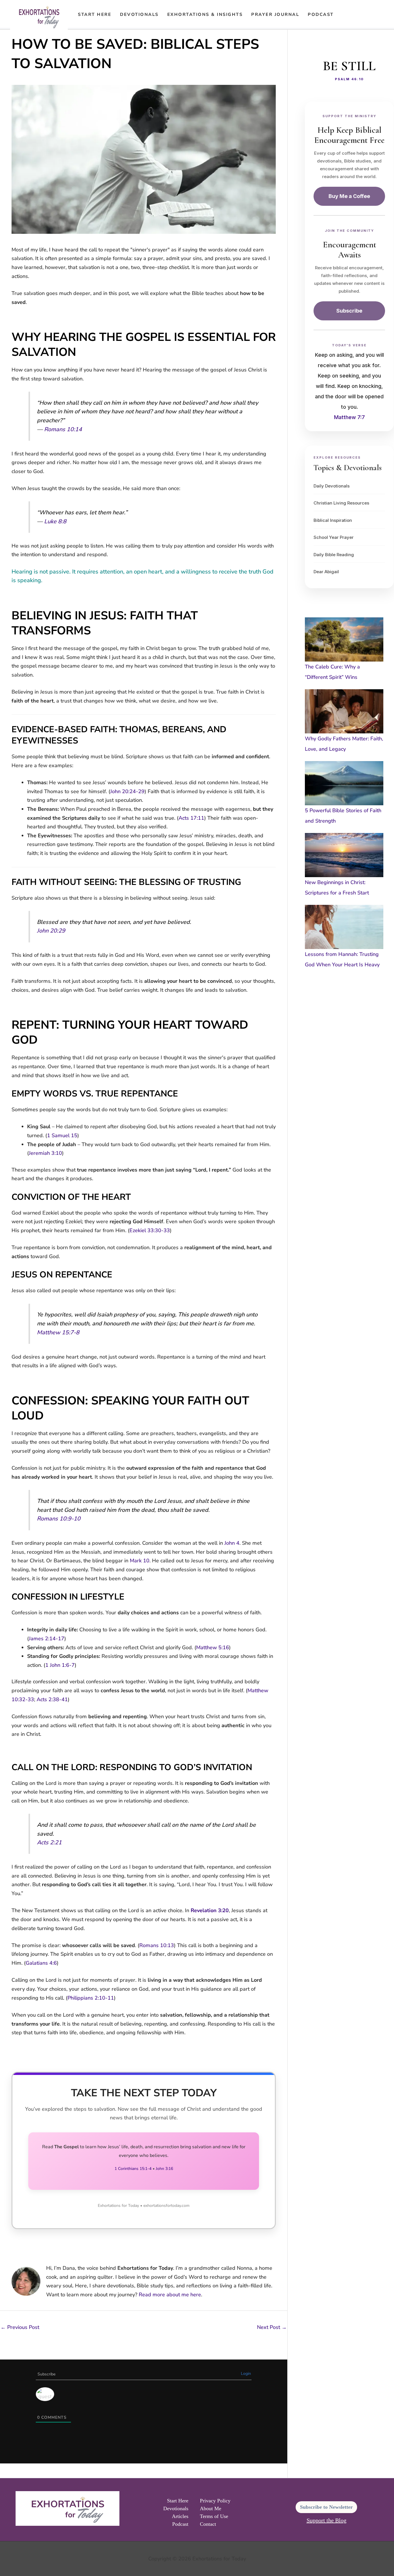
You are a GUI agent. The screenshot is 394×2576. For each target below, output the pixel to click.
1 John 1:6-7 (60, 1665)
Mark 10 (140, 1561)
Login (246, 2374)
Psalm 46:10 (349, 79)
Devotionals (139, 14)
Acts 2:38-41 (52, 1699)
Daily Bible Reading (334, 555)
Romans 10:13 (157, 1945)
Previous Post (20, 2327)
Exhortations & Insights (205, 14)
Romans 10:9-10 (59, 1519)
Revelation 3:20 (210, 1910)
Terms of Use (214, 2516)
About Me (211, 2508)
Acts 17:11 (191, 818)
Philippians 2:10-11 (91, 1998)
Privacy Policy (215, 2501)
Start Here (95, 14)
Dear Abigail (326, 572)
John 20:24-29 (127, 791)
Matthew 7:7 (349, 417)
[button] (346, 14)
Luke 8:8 (55, 521)
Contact (208, 2524)
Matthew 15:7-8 (58, 1332)
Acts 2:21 (49, 1842)
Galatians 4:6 (41, 1963)
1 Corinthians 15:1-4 (133, 2169)
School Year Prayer (334, 537)
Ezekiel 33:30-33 (150, 1230)
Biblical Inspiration (333, 520)
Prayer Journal (275, 14)
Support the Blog (327, 2520)
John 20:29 (51, 931)
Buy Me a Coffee (349, 196)
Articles (180, 2516)
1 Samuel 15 (62, 1135)
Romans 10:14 (63, 429)
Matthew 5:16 (213, 1647)
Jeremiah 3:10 (45, 1153)
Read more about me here (170, 2295)
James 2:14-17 (47, 1639)
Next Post (272, 2327)
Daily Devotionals (332, 486)
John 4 (232, 1543)
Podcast (321, 14)
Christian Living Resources (341, 503)
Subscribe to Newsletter (326, 2507)
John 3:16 (164, 2169)
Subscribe (349, 311)
